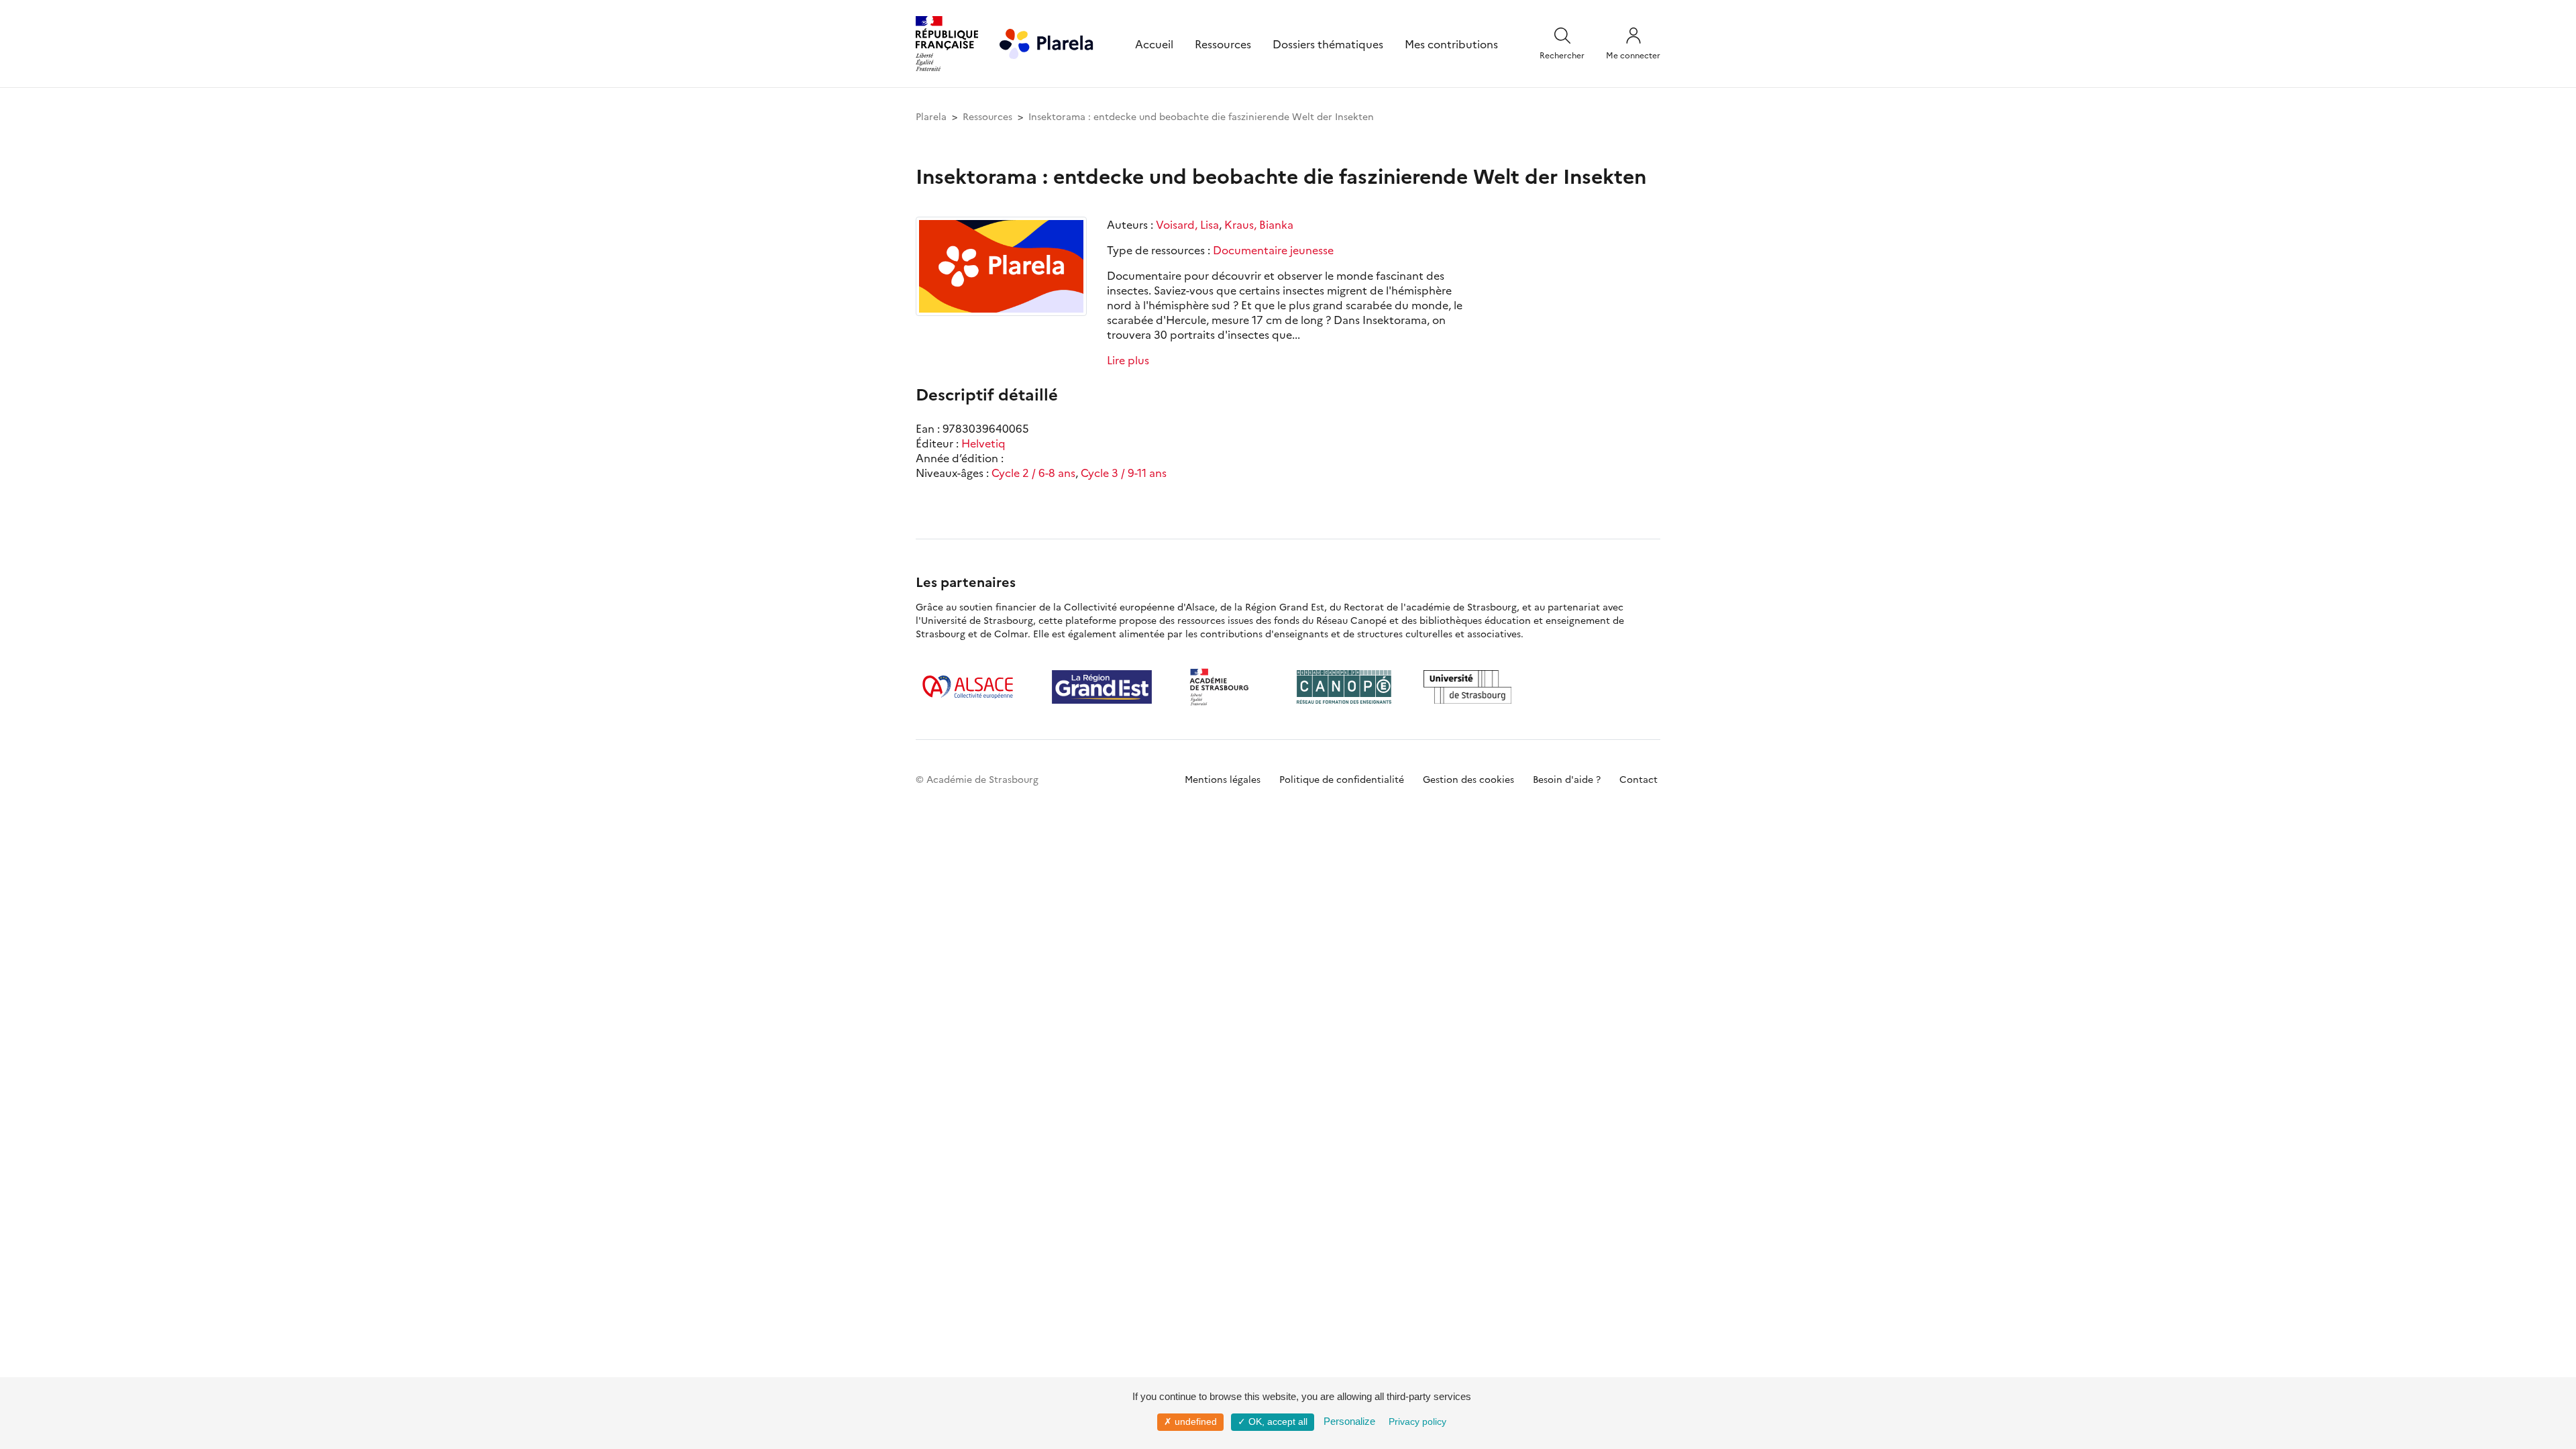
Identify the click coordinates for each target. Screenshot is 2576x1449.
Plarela (931, 116)
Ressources (1223, 44)
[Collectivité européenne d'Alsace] (968, 687)
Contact (1639, 779)
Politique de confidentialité (1342, 779)
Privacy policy (1417, 1421)
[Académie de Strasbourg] (1224, 687)
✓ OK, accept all (1273, 1421)
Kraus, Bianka (1259, 224)
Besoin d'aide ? (1567, 779)
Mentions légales (1223, 779)
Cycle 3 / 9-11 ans (1124, 472)
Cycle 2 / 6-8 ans (1033, 472)
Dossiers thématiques (1328, 44)
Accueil (1154, 44)
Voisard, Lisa (1187, 224)
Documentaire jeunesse (1273, 250)
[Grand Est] (1102, 687)
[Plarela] (1046, 42)
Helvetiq (983, 443)
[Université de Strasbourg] (1468, 687)
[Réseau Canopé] (1344, 687)
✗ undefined (1190, 1421)
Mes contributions (1451, 44)
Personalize (1349, 1421)
